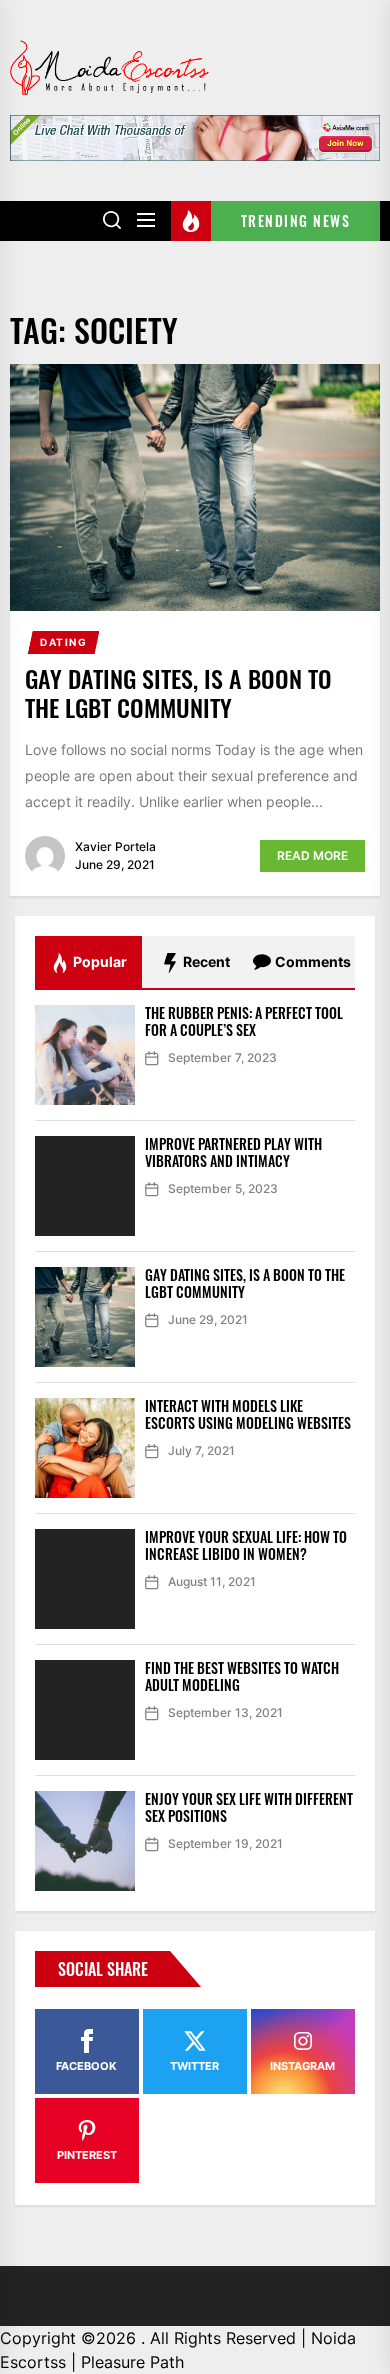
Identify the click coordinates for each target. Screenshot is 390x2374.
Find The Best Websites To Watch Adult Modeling (242, 1676)
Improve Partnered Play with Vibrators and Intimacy (233, 1152)
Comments (311, 961)
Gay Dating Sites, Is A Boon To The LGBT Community (178, 692)
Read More (312, 855)
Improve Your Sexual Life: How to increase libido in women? (246, 1545)
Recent (205, 961)
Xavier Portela (115, 846)
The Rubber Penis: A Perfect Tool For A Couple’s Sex (244, 1021)
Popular (98, 961)
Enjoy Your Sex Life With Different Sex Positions (249, 1807)
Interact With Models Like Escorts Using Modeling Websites (248, 1414)
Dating (64, 642)
